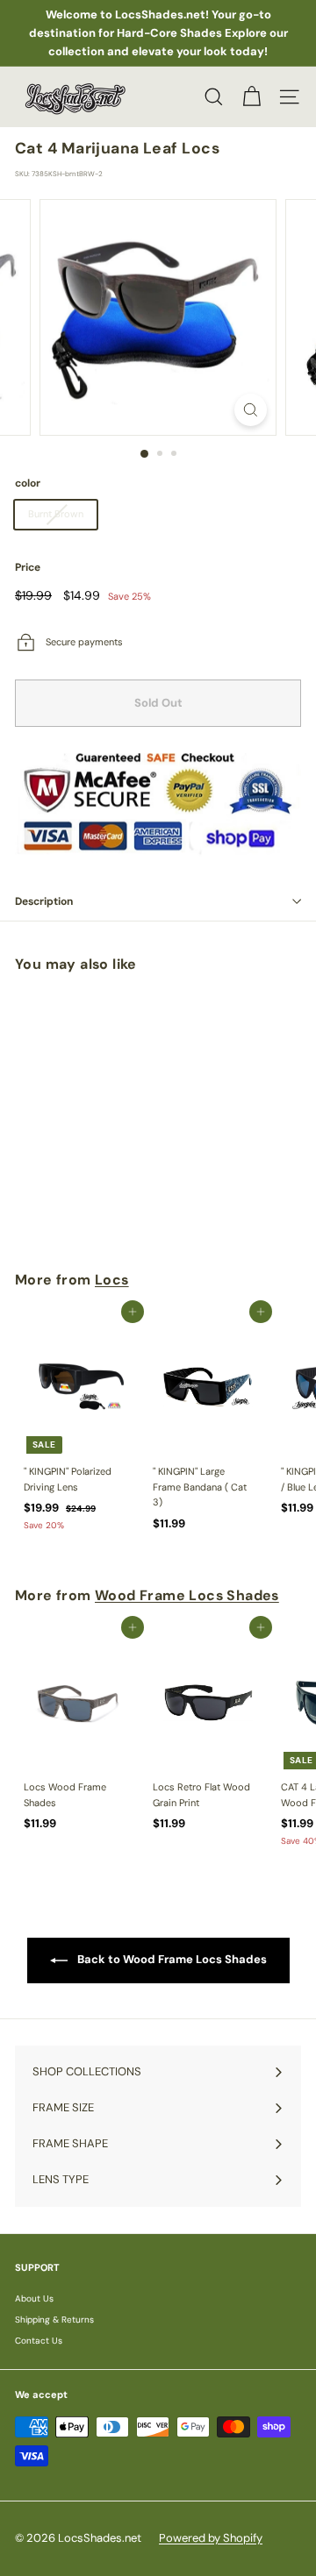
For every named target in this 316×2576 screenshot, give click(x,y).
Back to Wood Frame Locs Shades (171, 1960)
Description (44, 901)
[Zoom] (251, 410)
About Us (34, 2298)
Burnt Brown (56, 514)
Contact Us (39, 2341)
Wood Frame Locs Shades (187, 1595)
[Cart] (251, 97)
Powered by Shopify (211, 2538)
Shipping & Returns (54, 2320)
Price (28, 567)
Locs (112, 1280)
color (28, 483)
